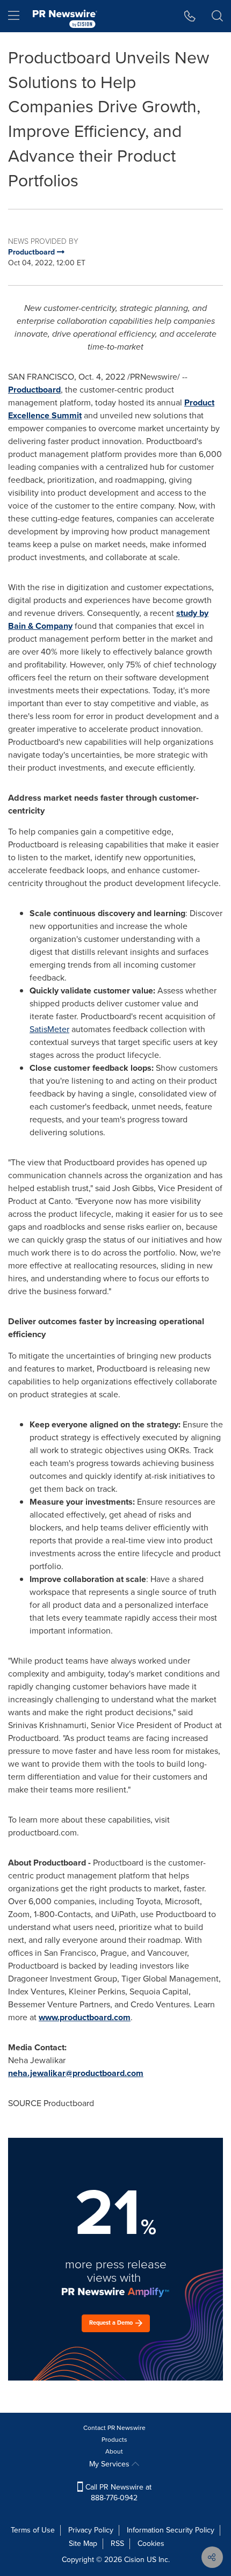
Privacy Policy (91, 2530)
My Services (110, 2464)
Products (114, 2440)
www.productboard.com (85, 2017)
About (114, 2451)
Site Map (83, 2544)
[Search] (217, 16)
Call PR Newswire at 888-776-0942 (117, 2492)
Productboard (34, 390)
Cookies (151, 2544)
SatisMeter (49, 1029)
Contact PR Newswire (114, 2428)
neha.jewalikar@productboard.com (76, 2073)
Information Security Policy (171, 2530)
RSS (117, 2544)
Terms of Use (33, 2530)
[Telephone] (190, 16)
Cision (134, 2560)
